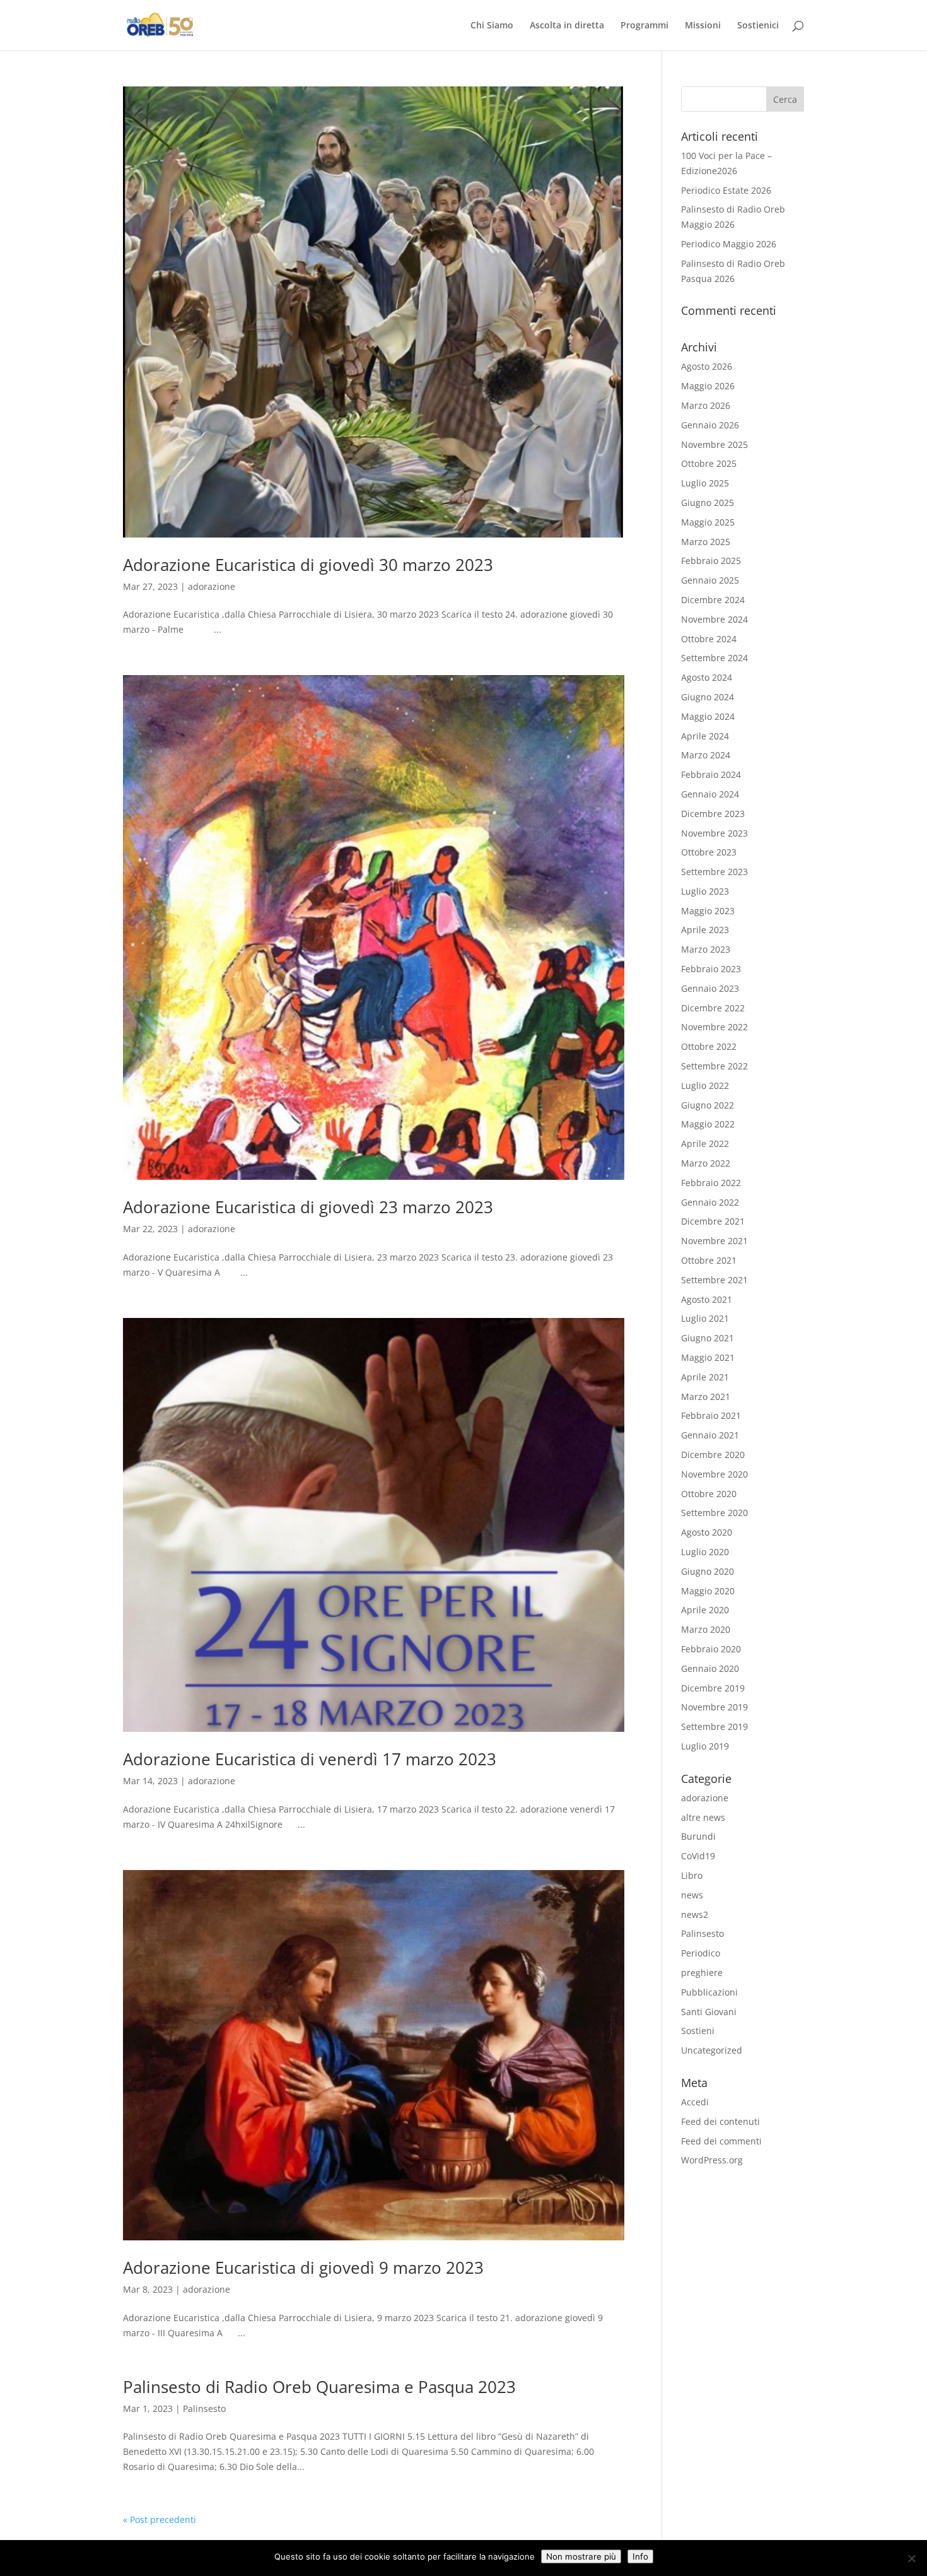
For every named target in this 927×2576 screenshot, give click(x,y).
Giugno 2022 (708, 1105)
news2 (695, 1914)
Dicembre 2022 (713, 1008)
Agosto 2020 (707, 1532)
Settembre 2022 (714, 1066)
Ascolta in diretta (567, 26)
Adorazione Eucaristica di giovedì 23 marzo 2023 (308, 1207)
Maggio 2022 (708, 1124)
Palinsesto (204, 2408)
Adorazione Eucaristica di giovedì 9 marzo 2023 (303, 2267)
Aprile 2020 (705, 1610)
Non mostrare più (581, 2556)
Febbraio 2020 (711, 1649)
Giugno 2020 (708, 1571)
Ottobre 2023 (709, 852)
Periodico (701, 1953)
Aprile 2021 (705, 1377)
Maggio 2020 (708, 1591)
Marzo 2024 (706, 755)
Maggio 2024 (708, 716)
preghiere (702, 1973)
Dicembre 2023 (713, 814)
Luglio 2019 (705, 1746)
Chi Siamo (492, 26)
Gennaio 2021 (710, 1435)
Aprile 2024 (705, 736)
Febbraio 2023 (711, 969)
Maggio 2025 (708, 522)
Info (640, 2556)
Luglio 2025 (705, 483)
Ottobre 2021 (709, 1260)
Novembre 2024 (714, 619)
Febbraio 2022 (711, 1183)
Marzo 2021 (706, 1397)
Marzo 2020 (706, 1629)
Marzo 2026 (706, 405)
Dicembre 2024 (713, 600)
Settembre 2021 (714, 1280)
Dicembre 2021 (713, 1221)
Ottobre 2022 (709, 1046)
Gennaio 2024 (710, 794)
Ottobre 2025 (709, 463)
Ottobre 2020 (709, 1494)
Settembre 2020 (714, 1513)
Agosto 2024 (707, 677)
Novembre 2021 (714, 1241)
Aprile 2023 (705, 930)
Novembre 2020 (714, 1474)
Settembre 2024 (714, 658)
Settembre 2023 (714, 872)
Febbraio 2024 (711, 774)
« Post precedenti (160, 2520)
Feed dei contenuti (720, 2121)
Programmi (644, 26)
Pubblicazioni (709, 1992)
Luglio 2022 (705, 1085)
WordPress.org (712, 2160)
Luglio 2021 (705, 1318)
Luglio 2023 (705, 891)
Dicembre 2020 (713, 1455)
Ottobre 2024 (709, 639)
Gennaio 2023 (710, 988)
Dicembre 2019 (713, 1688)
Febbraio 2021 (711, 1415)
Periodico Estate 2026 (726, 190)
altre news (703, 1817)
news (692, 1895)
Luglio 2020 (705, 1552)
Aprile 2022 (705, 1144)
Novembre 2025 (714, 444)
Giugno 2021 (708, 1338)
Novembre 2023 (714, 833)
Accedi (695, 2102)
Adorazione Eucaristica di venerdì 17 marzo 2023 (310, 1759)
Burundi (698, 1836)
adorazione (212, 586)
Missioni (703, 26)
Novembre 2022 (714, 1027)
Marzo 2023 (706, 949)
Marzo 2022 (706, 1163)
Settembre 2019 (714, 1726)
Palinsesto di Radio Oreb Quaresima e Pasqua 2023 (319, 2387)
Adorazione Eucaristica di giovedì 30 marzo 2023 (308, 565)
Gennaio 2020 (710, 1668)
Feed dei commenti (721, 2141)
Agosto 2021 (707, 1299)
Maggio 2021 (708, 1357)
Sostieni (698, 2031)
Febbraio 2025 (711, 561)
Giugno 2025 (708, 503)
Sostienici (758, 26)
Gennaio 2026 (710, 425)
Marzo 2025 (706, 542)
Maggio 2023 (708, 911)
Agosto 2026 (707, 366)
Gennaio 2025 (710, 580)
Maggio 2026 (708, 386)
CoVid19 (698, 1856)
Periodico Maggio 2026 (729, 244)
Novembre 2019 (714, 1707)
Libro (692, 1875)
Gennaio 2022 (710, 1202)
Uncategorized (712, 2050)
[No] (911, 2558)
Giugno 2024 (708, 697)
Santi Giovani (709, 2012)
